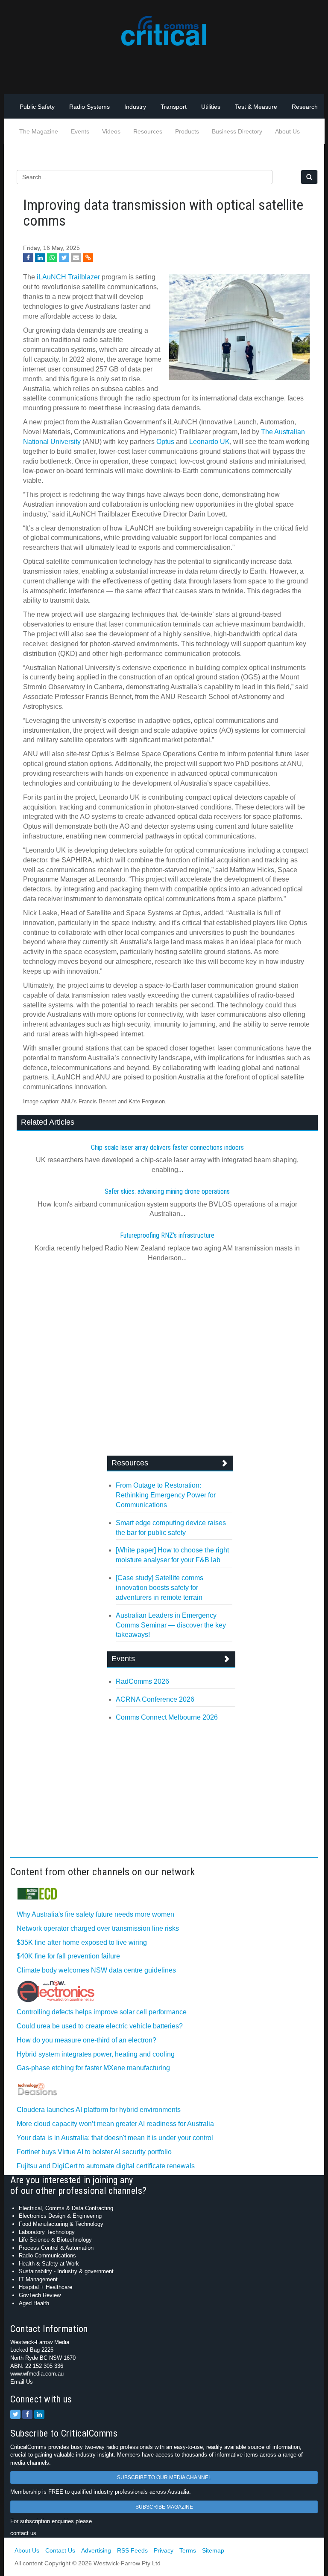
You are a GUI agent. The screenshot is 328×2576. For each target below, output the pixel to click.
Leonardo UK (209, 442)
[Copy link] (88, 258)
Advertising (96, 2550)
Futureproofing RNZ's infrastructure (167, 1235)
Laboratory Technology (47, 2232)
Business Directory (237, 131)
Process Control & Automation (56, 2248)
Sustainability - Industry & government (66, 2271)
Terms (188, 2550)
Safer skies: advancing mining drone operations (167, 1191)
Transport (174, 107)
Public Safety (37, 107)
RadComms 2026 (142, 1681)
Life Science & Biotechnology (55, 2240)
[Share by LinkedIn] (40, 258)
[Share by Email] (76, 258)
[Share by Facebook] (28, 258)
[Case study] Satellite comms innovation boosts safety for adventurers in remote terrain (160, 1588)
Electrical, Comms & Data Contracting (66, 2208)
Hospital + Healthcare (45, 2287)
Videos (111, 131)
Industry (135, 107)
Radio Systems (89, 107)
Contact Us (60, 2550)
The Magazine (39, 131)
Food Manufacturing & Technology (61, 2224)
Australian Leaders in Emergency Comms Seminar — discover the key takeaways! (171, 1625)
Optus (165, 442)
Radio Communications (47, 2255)
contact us (23, 2533)
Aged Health (34, 2303)
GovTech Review (40, 2295)
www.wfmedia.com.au (37, 2374)
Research (305, 107)
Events (80, 131)
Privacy (164, 2550)
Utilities (211, 107)
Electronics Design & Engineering (60, 2216)
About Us (287, 131)
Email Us (22, 2382)
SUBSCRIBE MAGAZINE (164, 2507)
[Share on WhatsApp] (52, 258)
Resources (148, 131)
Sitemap (213, 2550)
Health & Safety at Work (49, 2264)
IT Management (38, 2279)
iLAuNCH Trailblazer (68, 277)
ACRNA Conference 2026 (155, 1699)
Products (187, 131)
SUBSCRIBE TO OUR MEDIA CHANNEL (164, 2477)
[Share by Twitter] (64, 258)
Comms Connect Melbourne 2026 (167, 1717)
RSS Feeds (132, 2550)
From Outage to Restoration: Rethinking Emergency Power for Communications (166, 1495)
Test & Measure (256, 107)
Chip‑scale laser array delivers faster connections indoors (167, 1147)
